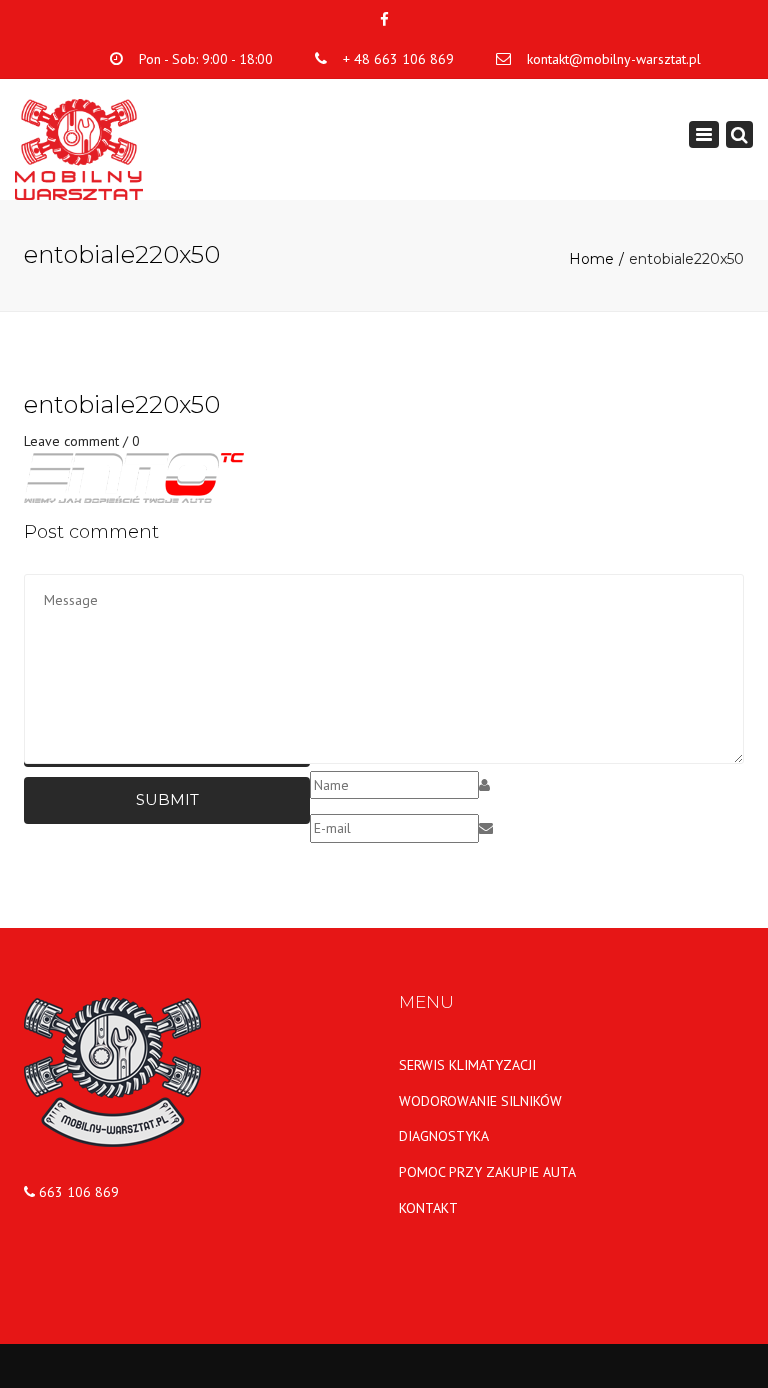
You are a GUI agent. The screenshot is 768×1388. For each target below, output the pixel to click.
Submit (167, 799)
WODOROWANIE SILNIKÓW (480, 1101)
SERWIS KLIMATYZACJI (467, 1065)
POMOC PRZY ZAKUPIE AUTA (487, 1172)
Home (591, 259)
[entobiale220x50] (134, 477)
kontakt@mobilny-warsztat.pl (614, 59)
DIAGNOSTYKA (444, 1136)
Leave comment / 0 (82, 441)
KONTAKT (428, 1208)
